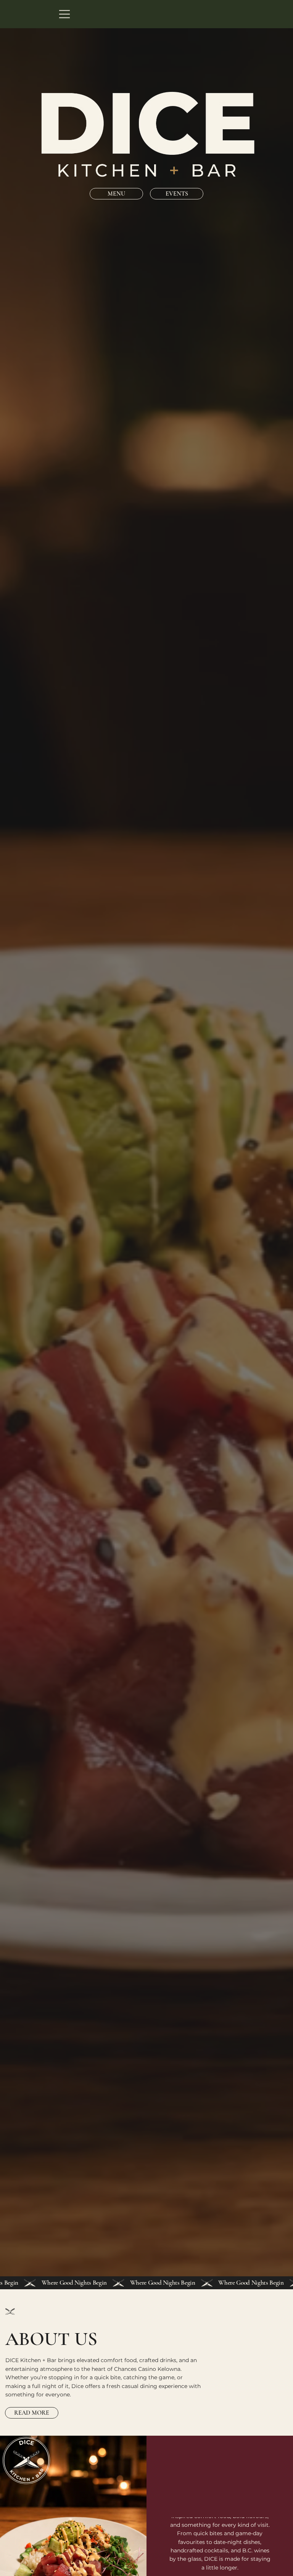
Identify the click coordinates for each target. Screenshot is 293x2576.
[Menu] (65, 14)
